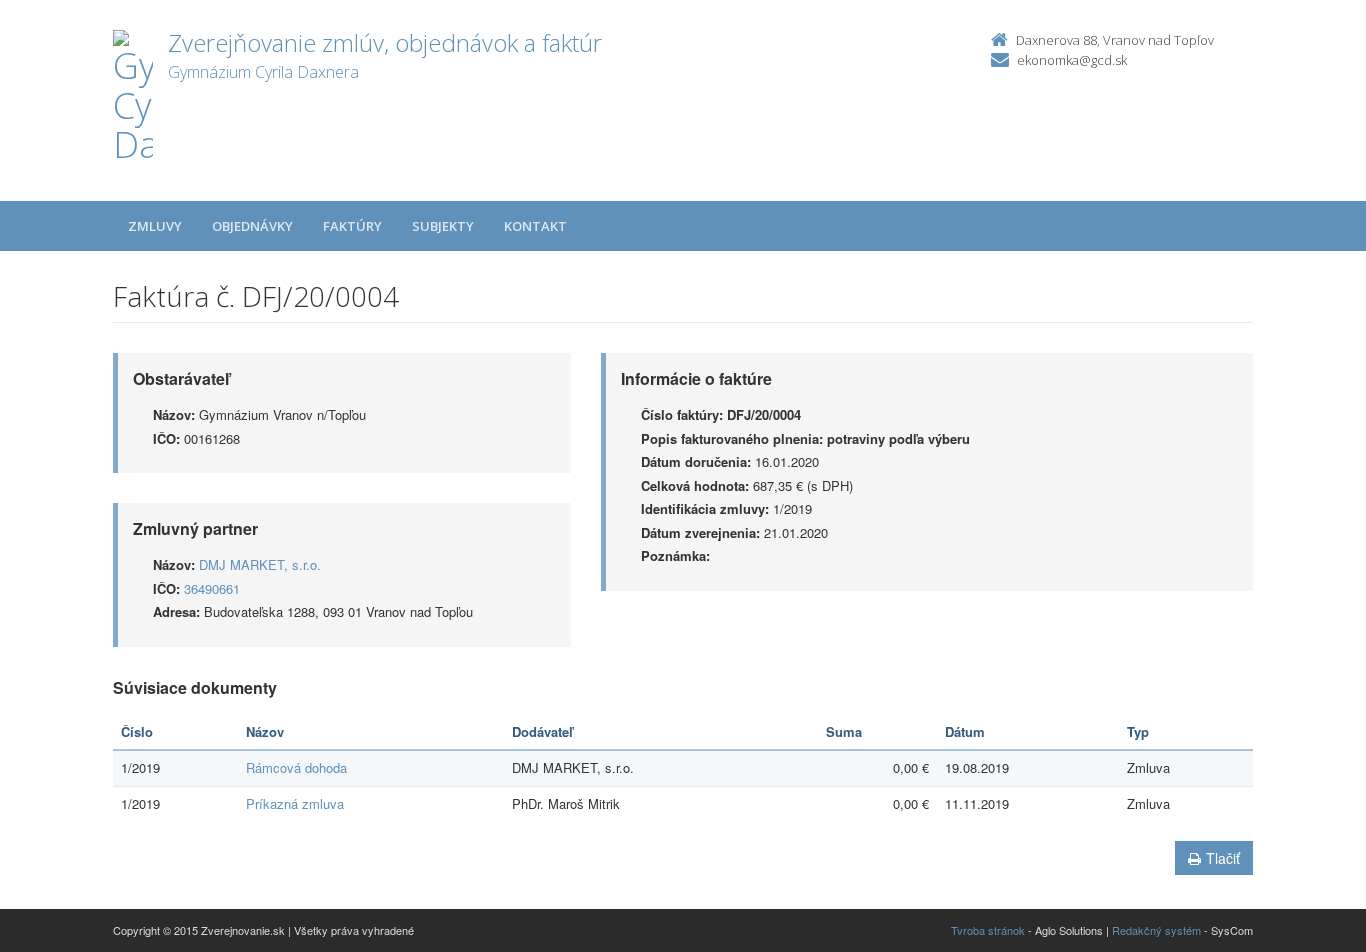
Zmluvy (155, 226)
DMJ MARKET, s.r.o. (260, 564)
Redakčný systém (1156, 930)
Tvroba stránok (988, 930)
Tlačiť (1223, 858)
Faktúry (352, 226)
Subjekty (443, 226)
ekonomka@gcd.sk (1072, 60)
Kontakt (535, 226)
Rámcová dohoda (296, 767)
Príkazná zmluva (295, 803)
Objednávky (252, 226)
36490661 (212, 588)
